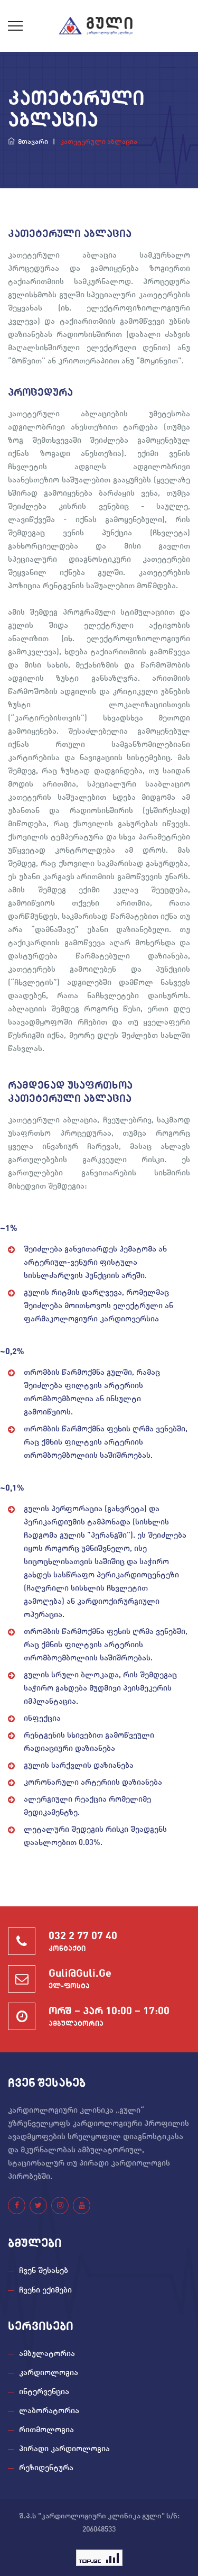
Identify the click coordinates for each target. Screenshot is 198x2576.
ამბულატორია (47, 2354)
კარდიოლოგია (49, 2373)
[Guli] (99, 26)
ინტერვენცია (44, 2392)
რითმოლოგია (46, 2430)
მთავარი (31, 142)
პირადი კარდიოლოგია (64, 2449)
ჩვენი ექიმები (45, 2291)
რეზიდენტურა (46, 2468)
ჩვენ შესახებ (44, 2271)
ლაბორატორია (49, 2411)
